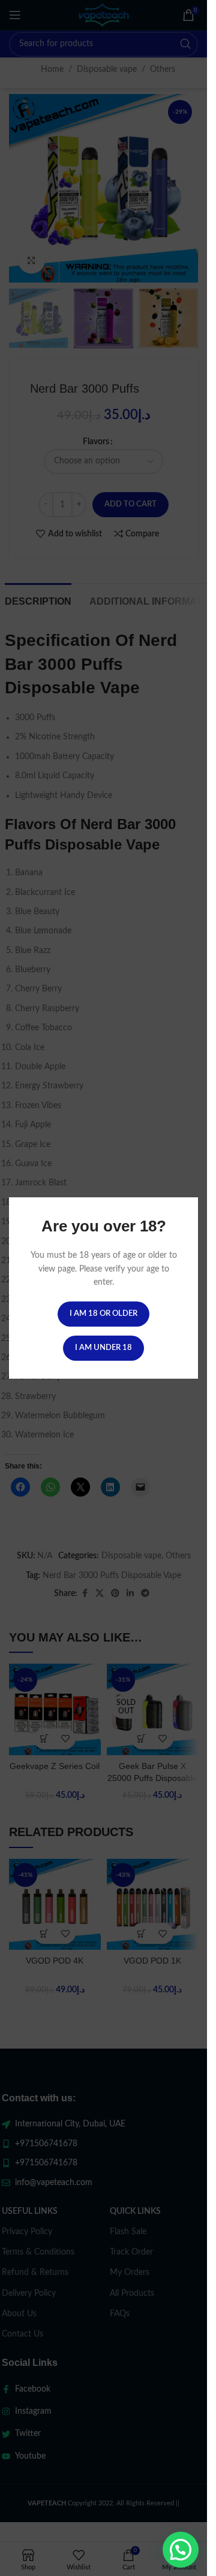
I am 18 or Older (103, 1314)
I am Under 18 (103, 1348)
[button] (181, 2550)
